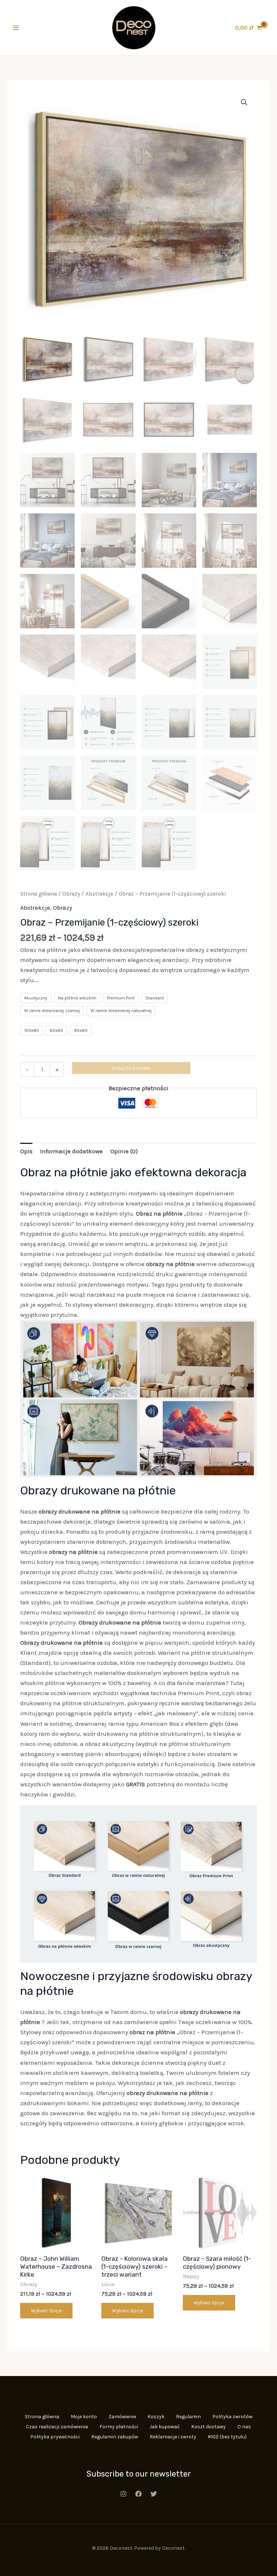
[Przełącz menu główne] (16, 28)
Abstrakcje (99, 894)
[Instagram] (123, 2494)
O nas (244, 2427)
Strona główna (39, 894)
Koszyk (156, 2417)
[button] (244, 102)
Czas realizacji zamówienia (57, 2427)
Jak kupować (165, 2427)
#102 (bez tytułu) (227, 2437)
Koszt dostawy (208, 2427)
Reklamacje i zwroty (173, 2437)
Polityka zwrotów (232, 2417)
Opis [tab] (26, 1151)
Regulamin (188, 2417)
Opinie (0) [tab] (124, 1151)
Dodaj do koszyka (131, 1068)
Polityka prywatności (55, 2437)
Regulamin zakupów (115, 2437)
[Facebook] (138, 2494)
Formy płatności (119, 2427)
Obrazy (71, 894)
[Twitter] (154, 2494)
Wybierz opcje (46, 2311)
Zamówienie (122, 2417)
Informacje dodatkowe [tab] (71, 1151)
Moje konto (84, 2417)
